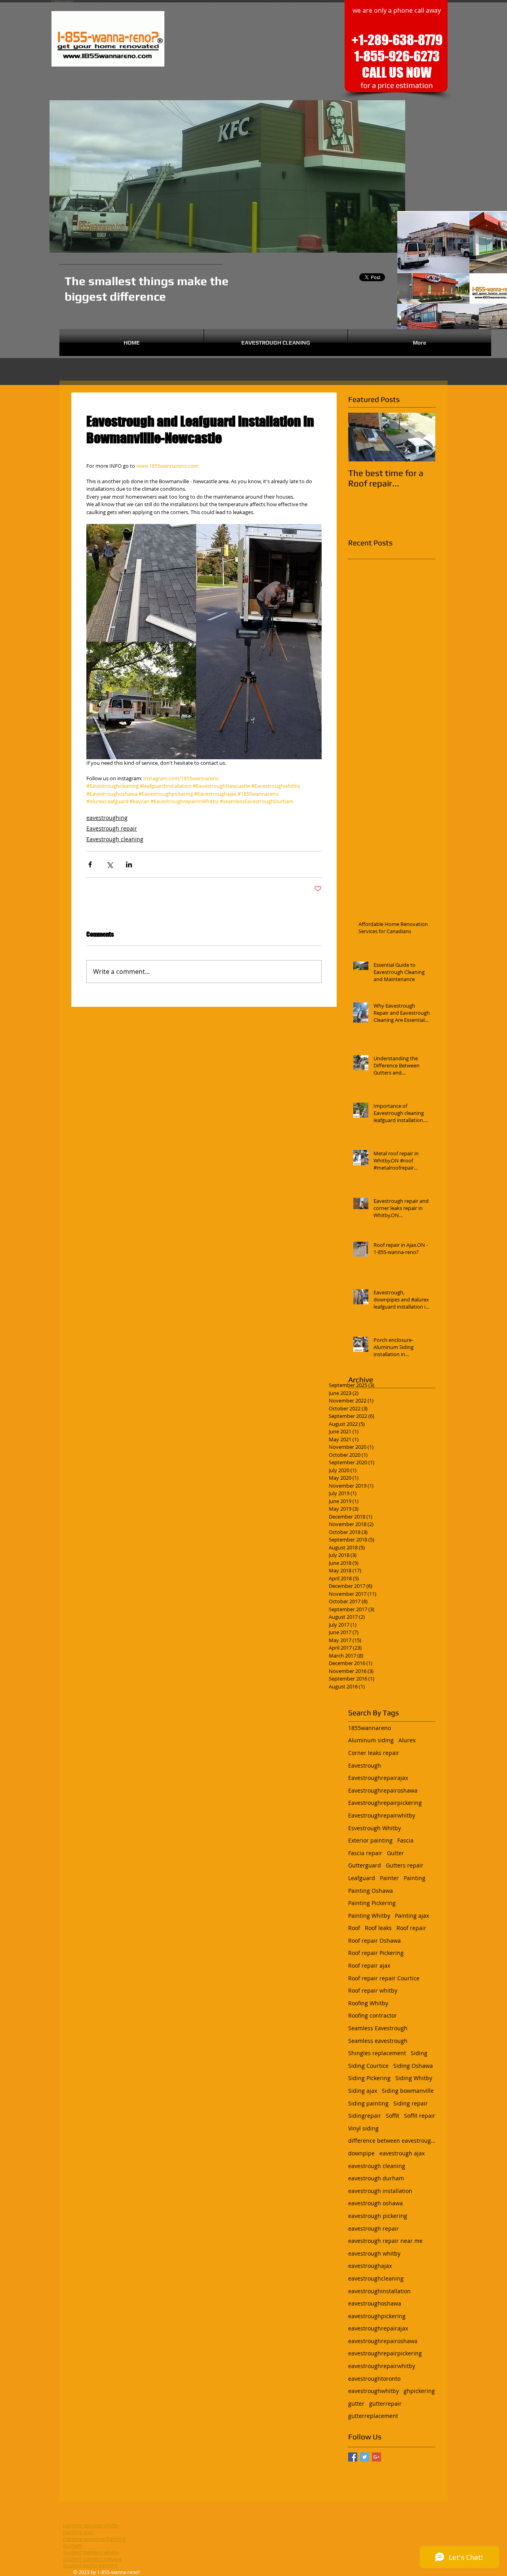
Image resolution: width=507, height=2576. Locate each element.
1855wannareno (370, 1728)
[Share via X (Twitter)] (110, 864)
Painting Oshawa (371, 1891)
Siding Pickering (369, 2078)
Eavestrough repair (112, 828)
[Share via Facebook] (90, 864)
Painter (389, 1878)
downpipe (361, 2153)
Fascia (405, 1840)
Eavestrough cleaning (115, 839)
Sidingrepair (365, 2116)
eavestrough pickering (378, 2216)
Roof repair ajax (369, 1965)
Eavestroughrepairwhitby (382, 1815)
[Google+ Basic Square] (376, 2457)
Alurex (407, 1740)
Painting (415, 1878)
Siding (419, 2053)
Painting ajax (412, 1916)
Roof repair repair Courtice (384, 1978)
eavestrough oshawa (375, 2203)
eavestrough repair (374, 2228)
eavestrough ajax (402, 2153)
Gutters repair (405, 1865)
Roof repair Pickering (376, 1953)
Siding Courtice (368, 2066)
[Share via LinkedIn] (129, 864)
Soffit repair (420, 2116)
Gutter (395, 1853)
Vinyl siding (363, 2128)
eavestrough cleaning (377, 2166)
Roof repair (411, 1928)
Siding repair (411, 2103)
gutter (356, 2404)
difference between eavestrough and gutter (392, 2141)
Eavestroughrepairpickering (385, 1803)
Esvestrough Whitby (375, 1828)
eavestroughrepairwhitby (382, 2366)
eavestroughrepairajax (378, 2328)
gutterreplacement (373, 2416)
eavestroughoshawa (375, 2303)
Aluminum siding (371, 1740)
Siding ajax (363, 2091)
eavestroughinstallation (379, 2291)
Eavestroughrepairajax (378, 1778)
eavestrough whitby (374, 2253)
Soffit (393, 2116)
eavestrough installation (380, 2191)
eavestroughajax (370, 2266)
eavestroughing (107, 818)
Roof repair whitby (373, 1990)
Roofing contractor (373, 2015)
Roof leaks (378, 1928)
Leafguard (362, 1878)
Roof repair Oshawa (375, 1941)
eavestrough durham (376, 2178)
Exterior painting (370, 1840)
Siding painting (368, 2103)
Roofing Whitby (368, 2003)
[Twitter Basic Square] (365, 2457)
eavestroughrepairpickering (385, 2353)
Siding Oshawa (413, 2066)
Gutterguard (365, 1865)
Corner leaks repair (374, 1753)
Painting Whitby (369, 1916)
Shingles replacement (377, 2053)
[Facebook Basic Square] (353, 2457)
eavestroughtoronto (374, 2379)
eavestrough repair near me (385, 2241)
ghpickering (419, 2391)
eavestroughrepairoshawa (383, 2341)
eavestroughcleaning (376, 2278)
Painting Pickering (372, 1903)
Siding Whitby (414, 2078)
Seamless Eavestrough (378, 2028)
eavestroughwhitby (374, 2391)
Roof (354, 1928)
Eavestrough (365, 1765)
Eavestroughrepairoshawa (383, 1790)
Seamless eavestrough (378, 2041)
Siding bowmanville (408, 2091)
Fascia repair (365, 1853)
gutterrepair (385, 2404)
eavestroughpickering (377, 2316)
